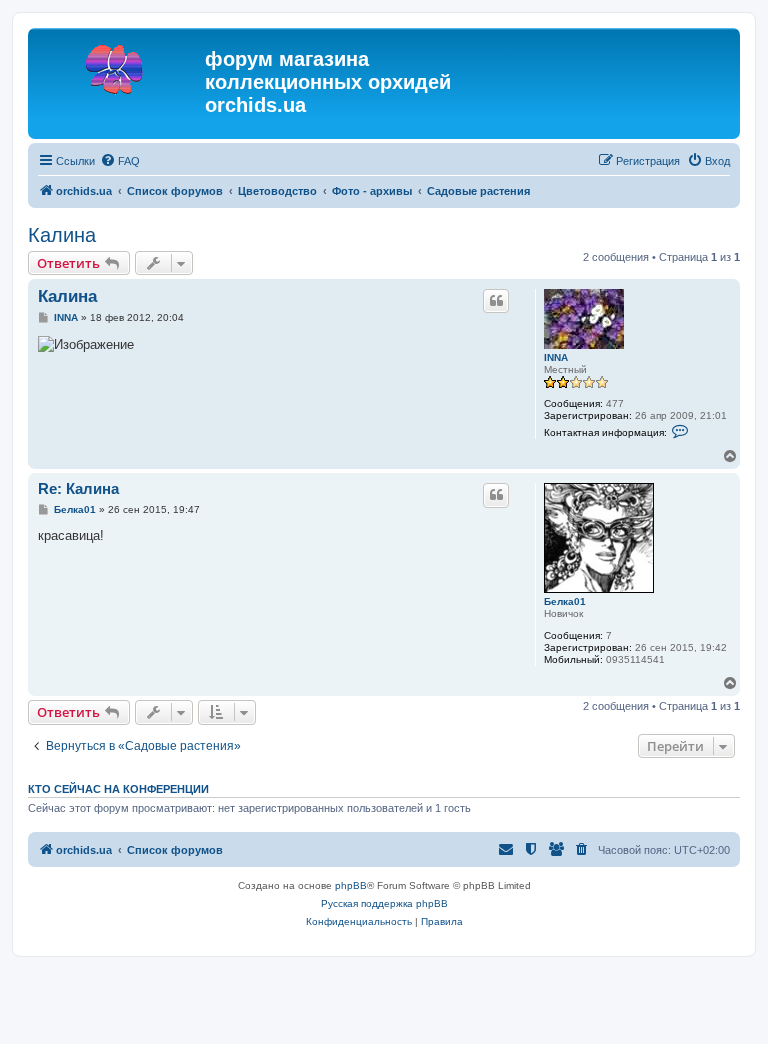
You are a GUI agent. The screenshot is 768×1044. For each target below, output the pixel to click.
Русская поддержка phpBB (384, 903)
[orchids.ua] (119, 65)
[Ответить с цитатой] (496, 301)
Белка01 (565, 601)
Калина (62, 235)
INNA (556, 357)
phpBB (351, 885)
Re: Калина (78, 488)
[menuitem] (120, 161)
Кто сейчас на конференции (118, 789)
